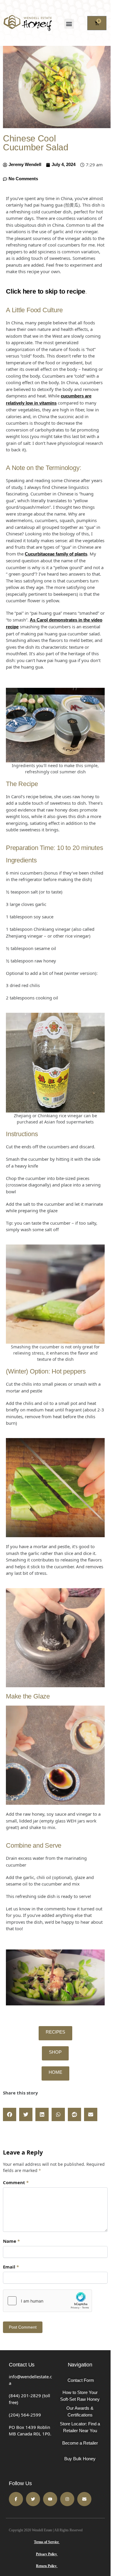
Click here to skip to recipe (46, 291)
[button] (69, 24)
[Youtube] (50, 2499)
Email (11, 2267)
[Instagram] (67, 2499)
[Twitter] (33, 2499)
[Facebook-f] (16, 2499)
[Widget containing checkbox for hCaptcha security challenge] (47, 2301)
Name (11, 2241)
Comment (16, 2182)
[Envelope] (84, 2499)
